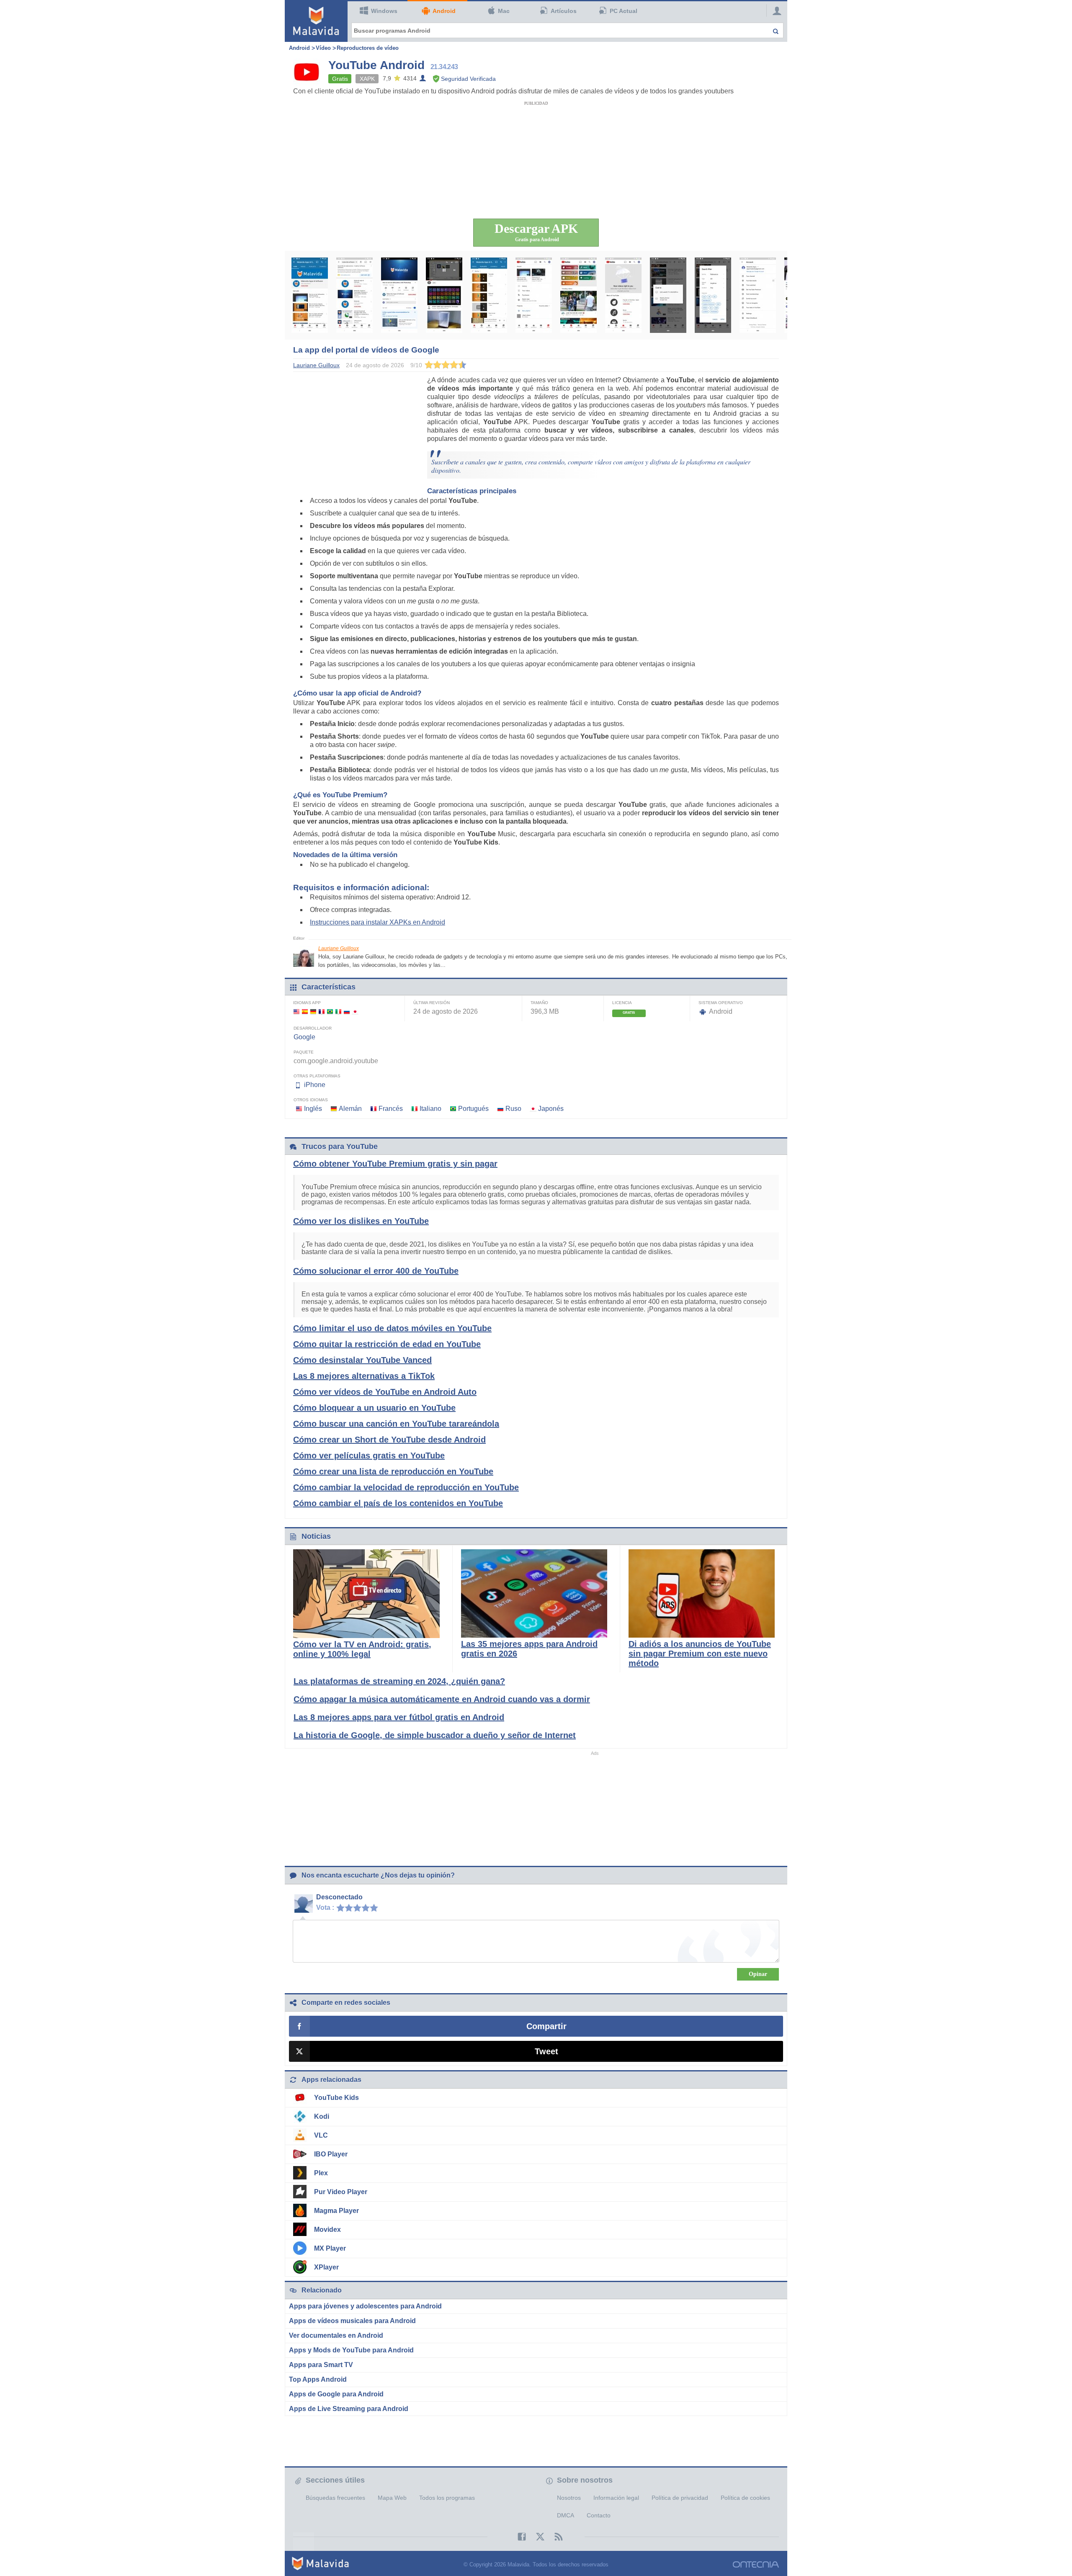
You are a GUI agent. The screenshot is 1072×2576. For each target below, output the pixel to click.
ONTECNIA (756, 2564)
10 (376, 1907)
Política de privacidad (680, 2498)
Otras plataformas (317, 1076)
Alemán (350, 1109)
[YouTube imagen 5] (489, 295)
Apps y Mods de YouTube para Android (351, 2350)
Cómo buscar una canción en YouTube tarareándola (396, 1424)
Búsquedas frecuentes (335, 2498)
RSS (554, 2537)
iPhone (315, 1085)
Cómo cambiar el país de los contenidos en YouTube (398, 1503)
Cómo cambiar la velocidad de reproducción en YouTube (406, 1487)
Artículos (564, 11)
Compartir (546, 2026)
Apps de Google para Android (336, 2394)
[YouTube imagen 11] (758, 295)
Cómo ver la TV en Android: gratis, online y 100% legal (362, 1649)
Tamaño (539, 1003)
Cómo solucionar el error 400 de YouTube (376, 1271)
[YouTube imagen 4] (444, 295)
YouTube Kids (336, 2098)
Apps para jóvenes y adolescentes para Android (365, 2306)
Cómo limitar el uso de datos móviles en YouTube (392, 1328)
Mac (504, 11)
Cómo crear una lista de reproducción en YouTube (393, 1471)
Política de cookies (745, 2498)
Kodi (322, 2116)
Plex (321, 2173)
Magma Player (336, 2211)
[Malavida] (316, 21)
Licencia (622, 1003)
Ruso (513, 1109)
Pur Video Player (341, 2192)
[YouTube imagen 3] (399, 295)
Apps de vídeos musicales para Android (352, 2321)
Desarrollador (313, 1028)
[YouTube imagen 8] (623, 295)
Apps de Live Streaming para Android (349, 2409)
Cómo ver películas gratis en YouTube (369, 1455)
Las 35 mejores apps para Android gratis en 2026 (529, 1649)
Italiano (430, 1109)
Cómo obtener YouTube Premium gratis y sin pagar (395, 1164)
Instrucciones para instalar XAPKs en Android (378, 922)
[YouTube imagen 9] (668, 295)
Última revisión (432, 1003)
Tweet (546, 2051)
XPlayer (326, 2267)
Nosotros (569, 2498)
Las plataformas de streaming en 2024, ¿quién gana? (399, 1681)
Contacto (599, 2515)
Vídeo (323, 48)
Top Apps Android (318, 2379)
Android (444, 11)
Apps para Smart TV (321, 2365)
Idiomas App (307, 1003)
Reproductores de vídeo (368, 48)
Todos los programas (447, 2498)
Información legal (616, 2498)
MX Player (330, 2248)
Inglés (313, 1109)
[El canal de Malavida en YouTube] (310, 295)
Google (304, 1037)
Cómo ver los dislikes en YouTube (361, 1221)
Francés (391, 1109)
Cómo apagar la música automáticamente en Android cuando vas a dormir (442, 1699)
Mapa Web (392, 2498)
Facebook (518, 2537)
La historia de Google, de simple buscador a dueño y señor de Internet (435, 1735)
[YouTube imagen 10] (713, 295)
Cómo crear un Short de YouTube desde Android (389, 1440)
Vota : (325, 1908)
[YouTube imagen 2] (354, 295)
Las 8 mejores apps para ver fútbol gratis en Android (399, 1717)
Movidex (327, 2230)
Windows (384, 11)
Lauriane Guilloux (339, 948)
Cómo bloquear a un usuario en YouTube (374, 1408)
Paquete (304, 1052)
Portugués (473, 1109)
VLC (321, 2135)
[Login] (775, 10)
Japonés (551, 1109)
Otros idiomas (311, 1100)
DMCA (566, 2515)
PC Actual (624, 11)
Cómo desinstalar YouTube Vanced (362, 1360)
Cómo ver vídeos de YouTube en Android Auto (385, 1392)
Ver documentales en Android (336, 2335)
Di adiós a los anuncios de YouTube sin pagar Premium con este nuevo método (700, 1654)
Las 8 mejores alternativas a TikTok (364, 1376)
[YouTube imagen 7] (579, 295)
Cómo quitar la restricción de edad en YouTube (387, 1344)
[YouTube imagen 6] (534, 295)
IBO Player (331, 2154)
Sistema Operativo (721, 1003)
